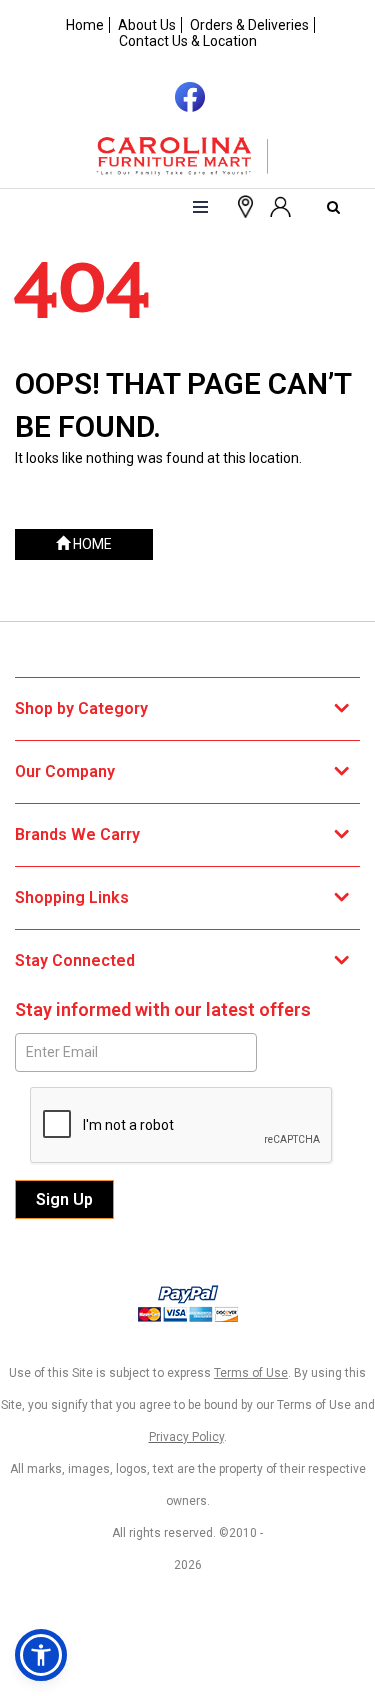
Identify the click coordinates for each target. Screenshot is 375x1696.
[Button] (200, 207)
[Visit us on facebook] (187, 95)
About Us (147, 25)
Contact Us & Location (188, 41)
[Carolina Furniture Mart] (188, 156)
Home (85, 25)
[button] (280, 205)
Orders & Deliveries (249, 25)
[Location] (241, 205)
